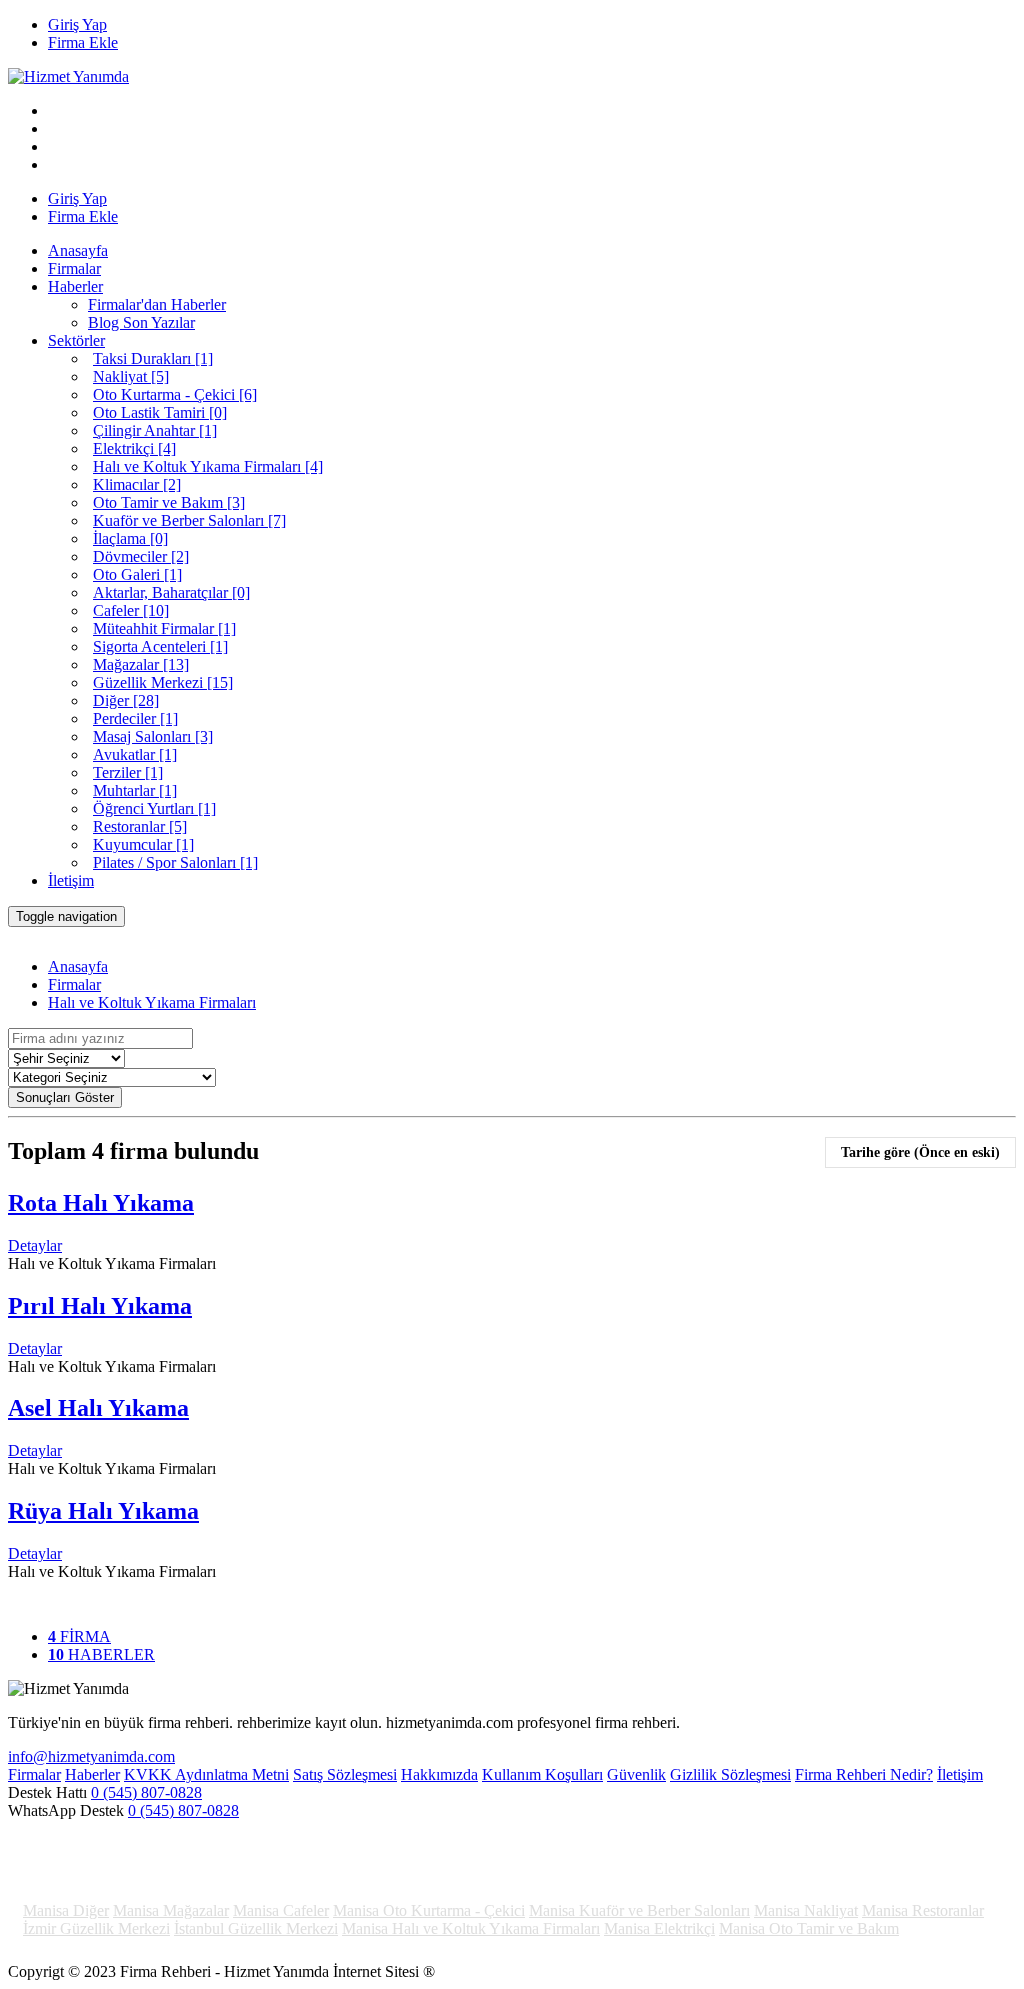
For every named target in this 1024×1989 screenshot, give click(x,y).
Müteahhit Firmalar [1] (164, 628)
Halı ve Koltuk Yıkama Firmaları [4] (208, 466)
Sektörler (76, 340)
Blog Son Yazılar (141, 322)
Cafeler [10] (131, 610)
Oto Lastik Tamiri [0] (160, 412)
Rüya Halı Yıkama (103, 1511)
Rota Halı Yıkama (101, 1203)
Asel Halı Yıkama (98, 1408)
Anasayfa (78, 250)
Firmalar (74, 268)
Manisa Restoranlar (923, 1910)
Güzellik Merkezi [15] (163, 682)
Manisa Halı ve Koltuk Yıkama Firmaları (471, 1928)
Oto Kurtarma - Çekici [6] (175, 394)
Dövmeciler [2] (141, 556)
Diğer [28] (126, 700)
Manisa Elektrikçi (659, 1928)
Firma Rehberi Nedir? (864, 1774)
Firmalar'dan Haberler (157, 304)
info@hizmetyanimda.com (91, 1756)
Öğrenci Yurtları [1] (154, 808)
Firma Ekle (83, 42)
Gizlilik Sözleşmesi (730, 1774)
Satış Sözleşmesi (345, 1774)
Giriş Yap (77, 24)
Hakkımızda (439, 1774)
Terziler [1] (128, 772)
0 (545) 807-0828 (146, 1792)
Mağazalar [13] (141, 664)
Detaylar (35, 1245)
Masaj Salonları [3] (153, 736)
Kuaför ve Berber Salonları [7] (189, 520)
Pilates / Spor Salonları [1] (175, 862)
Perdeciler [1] (135, 718)
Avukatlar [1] (135, 754)
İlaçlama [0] (130, 538)
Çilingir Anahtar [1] (155, 430)
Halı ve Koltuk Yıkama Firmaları (152, 1002)
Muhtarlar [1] (135, 790)
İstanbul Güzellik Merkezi (256, 1928)
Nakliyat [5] (131, 376)
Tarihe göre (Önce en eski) (920, 1152)
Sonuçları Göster (65, 1097)
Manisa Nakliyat (806, 1910)
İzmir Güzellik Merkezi (96, 1928)
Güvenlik (636, 1774)
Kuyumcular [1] (143, 844)
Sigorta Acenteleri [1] (160, 646)
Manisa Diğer (66, 1910)
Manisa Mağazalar (171, 1910)
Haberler (75, 286)
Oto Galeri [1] (137, 574)
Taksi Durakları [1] (153, 358)
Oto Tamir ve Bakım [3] (169, 502)
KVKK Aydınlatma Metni (206, 1774)
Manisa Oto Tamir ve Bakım (809, 1928)
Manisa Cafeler (281, 1910)
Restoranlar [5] (140, 826)
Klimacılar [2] (137, 484)
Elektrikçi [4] (134, 448)
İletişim (71, 880)
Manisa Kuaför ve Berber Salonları (639, 1910)
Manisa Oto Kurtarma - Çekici (429, 1910)
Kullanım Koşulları (542, 1774)
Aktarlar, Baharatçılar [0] (171, 592)
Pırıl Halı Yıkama (100, 1306)
